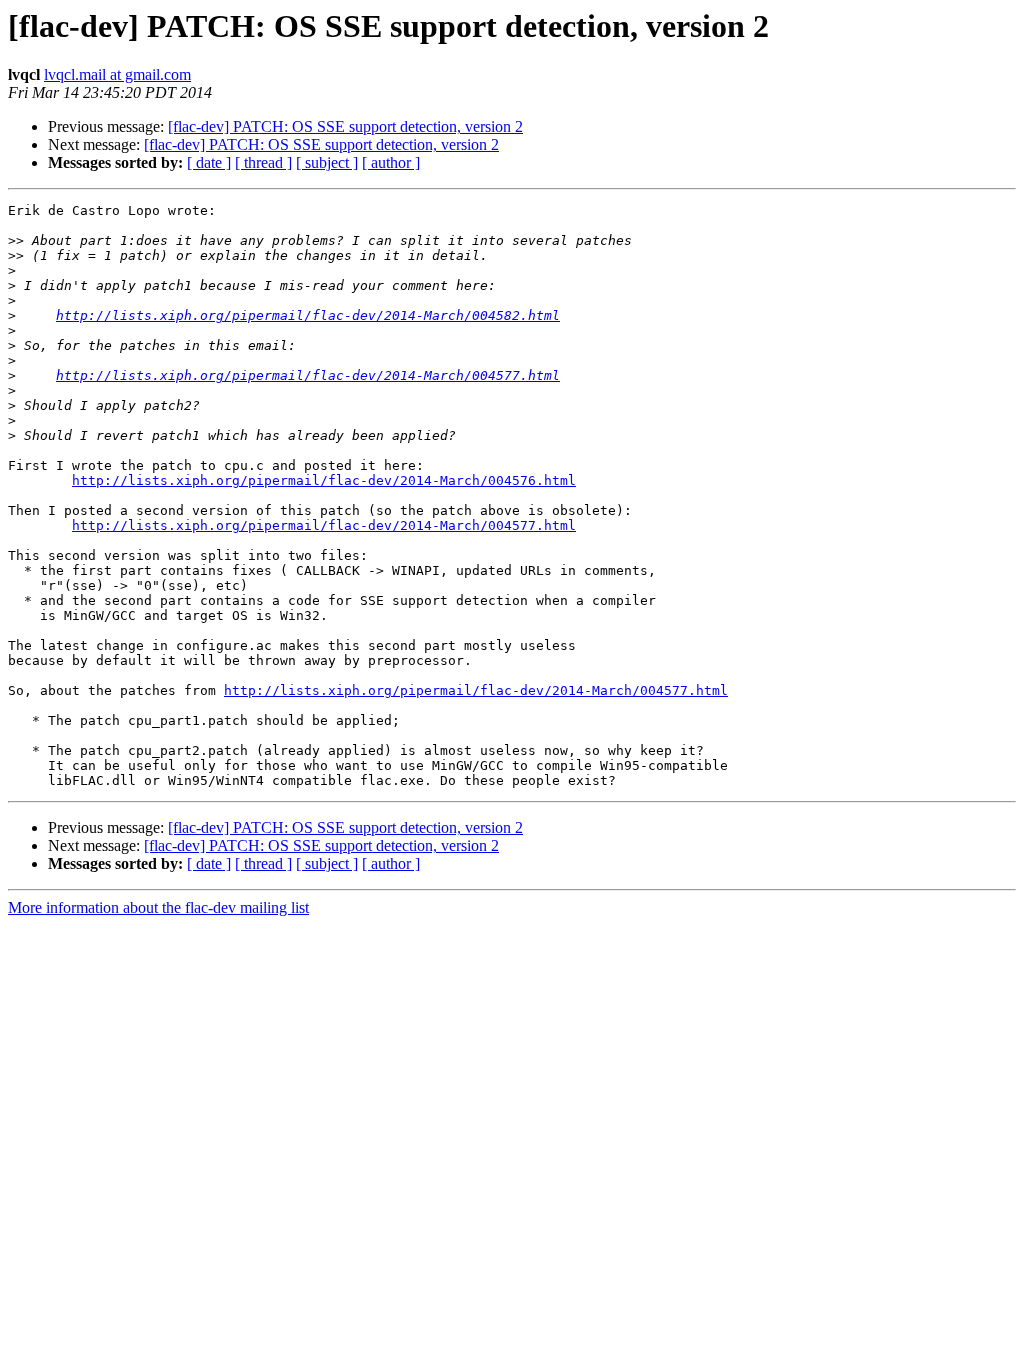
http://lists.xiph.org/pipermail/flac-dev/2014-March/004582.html (308, 315)
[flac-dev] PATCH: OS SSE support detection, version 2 (345, 126)
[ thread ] (263, 162)
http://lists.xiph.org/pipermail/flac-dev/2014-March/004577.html (308, 375)
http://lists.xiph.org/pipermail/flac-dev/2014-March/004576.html (324, 480)
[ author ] (391, 162)
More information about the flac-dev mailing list (158, 907)
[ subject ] (327, 162)
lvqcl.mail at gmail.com (117, 74)
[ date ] (209, 162)
